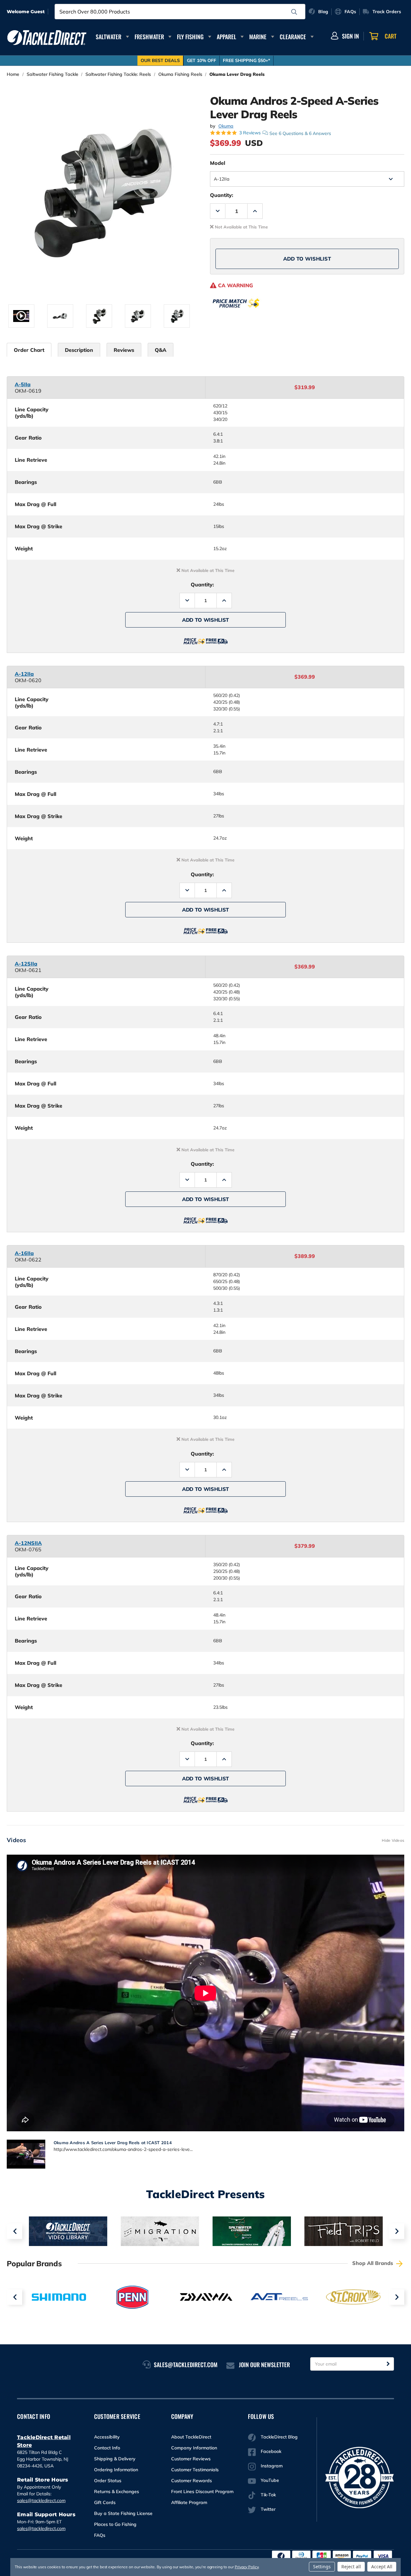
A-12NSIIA (28, 1543)
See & (300, 133)
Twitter (268, 2509)
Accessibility (107, 2437)
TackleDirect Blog (279, 2437)
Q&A (161, 350)
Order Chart (29, 350)
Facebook (271, 2451)
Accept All (382, 2567)
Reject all (351, 2567)
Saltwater (109, 37)
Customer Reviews (191, 2459)
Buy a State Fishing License (123, 2513)
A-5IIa (23, 384)
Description (79, 350)
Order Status (108, 2481)
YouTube (270, 2480)
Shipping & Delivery (115, 2459)
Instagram (272, 2466)
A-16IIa (24, 1253)
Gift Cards (105, 2502)
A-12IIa (24, 674)
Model (218, 163)
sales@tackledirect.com (41, 2500)
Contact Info (107, 2448)
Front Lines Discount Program (202, 2491)
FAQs (100, 2535)
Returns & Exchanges (117, 2491)
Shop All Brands (373, 2263)
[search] (294, 12)
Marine (258, 37)
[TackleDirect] (47, 38)
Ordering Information (116, 2470)
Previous (14, 2231)
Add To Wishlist (307, 259)
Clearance (293, 37)
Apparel (227, 37)
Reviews (124, 350)
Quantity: (222, 195)
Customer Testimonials (195, 2470)
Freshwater (149, 37)
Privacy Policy (247, 2567)
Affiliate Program (189, 2502)
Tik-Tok (268, 2495)
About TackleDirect (191, 2437)
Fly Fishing (190, 37)
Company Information (194, 2448)
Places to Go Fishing (115, 2524)
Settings (322, 2567)
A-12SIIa (26, 964)
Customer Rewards (192, 2481)
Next (397, 2231)
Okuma (226, 126)
